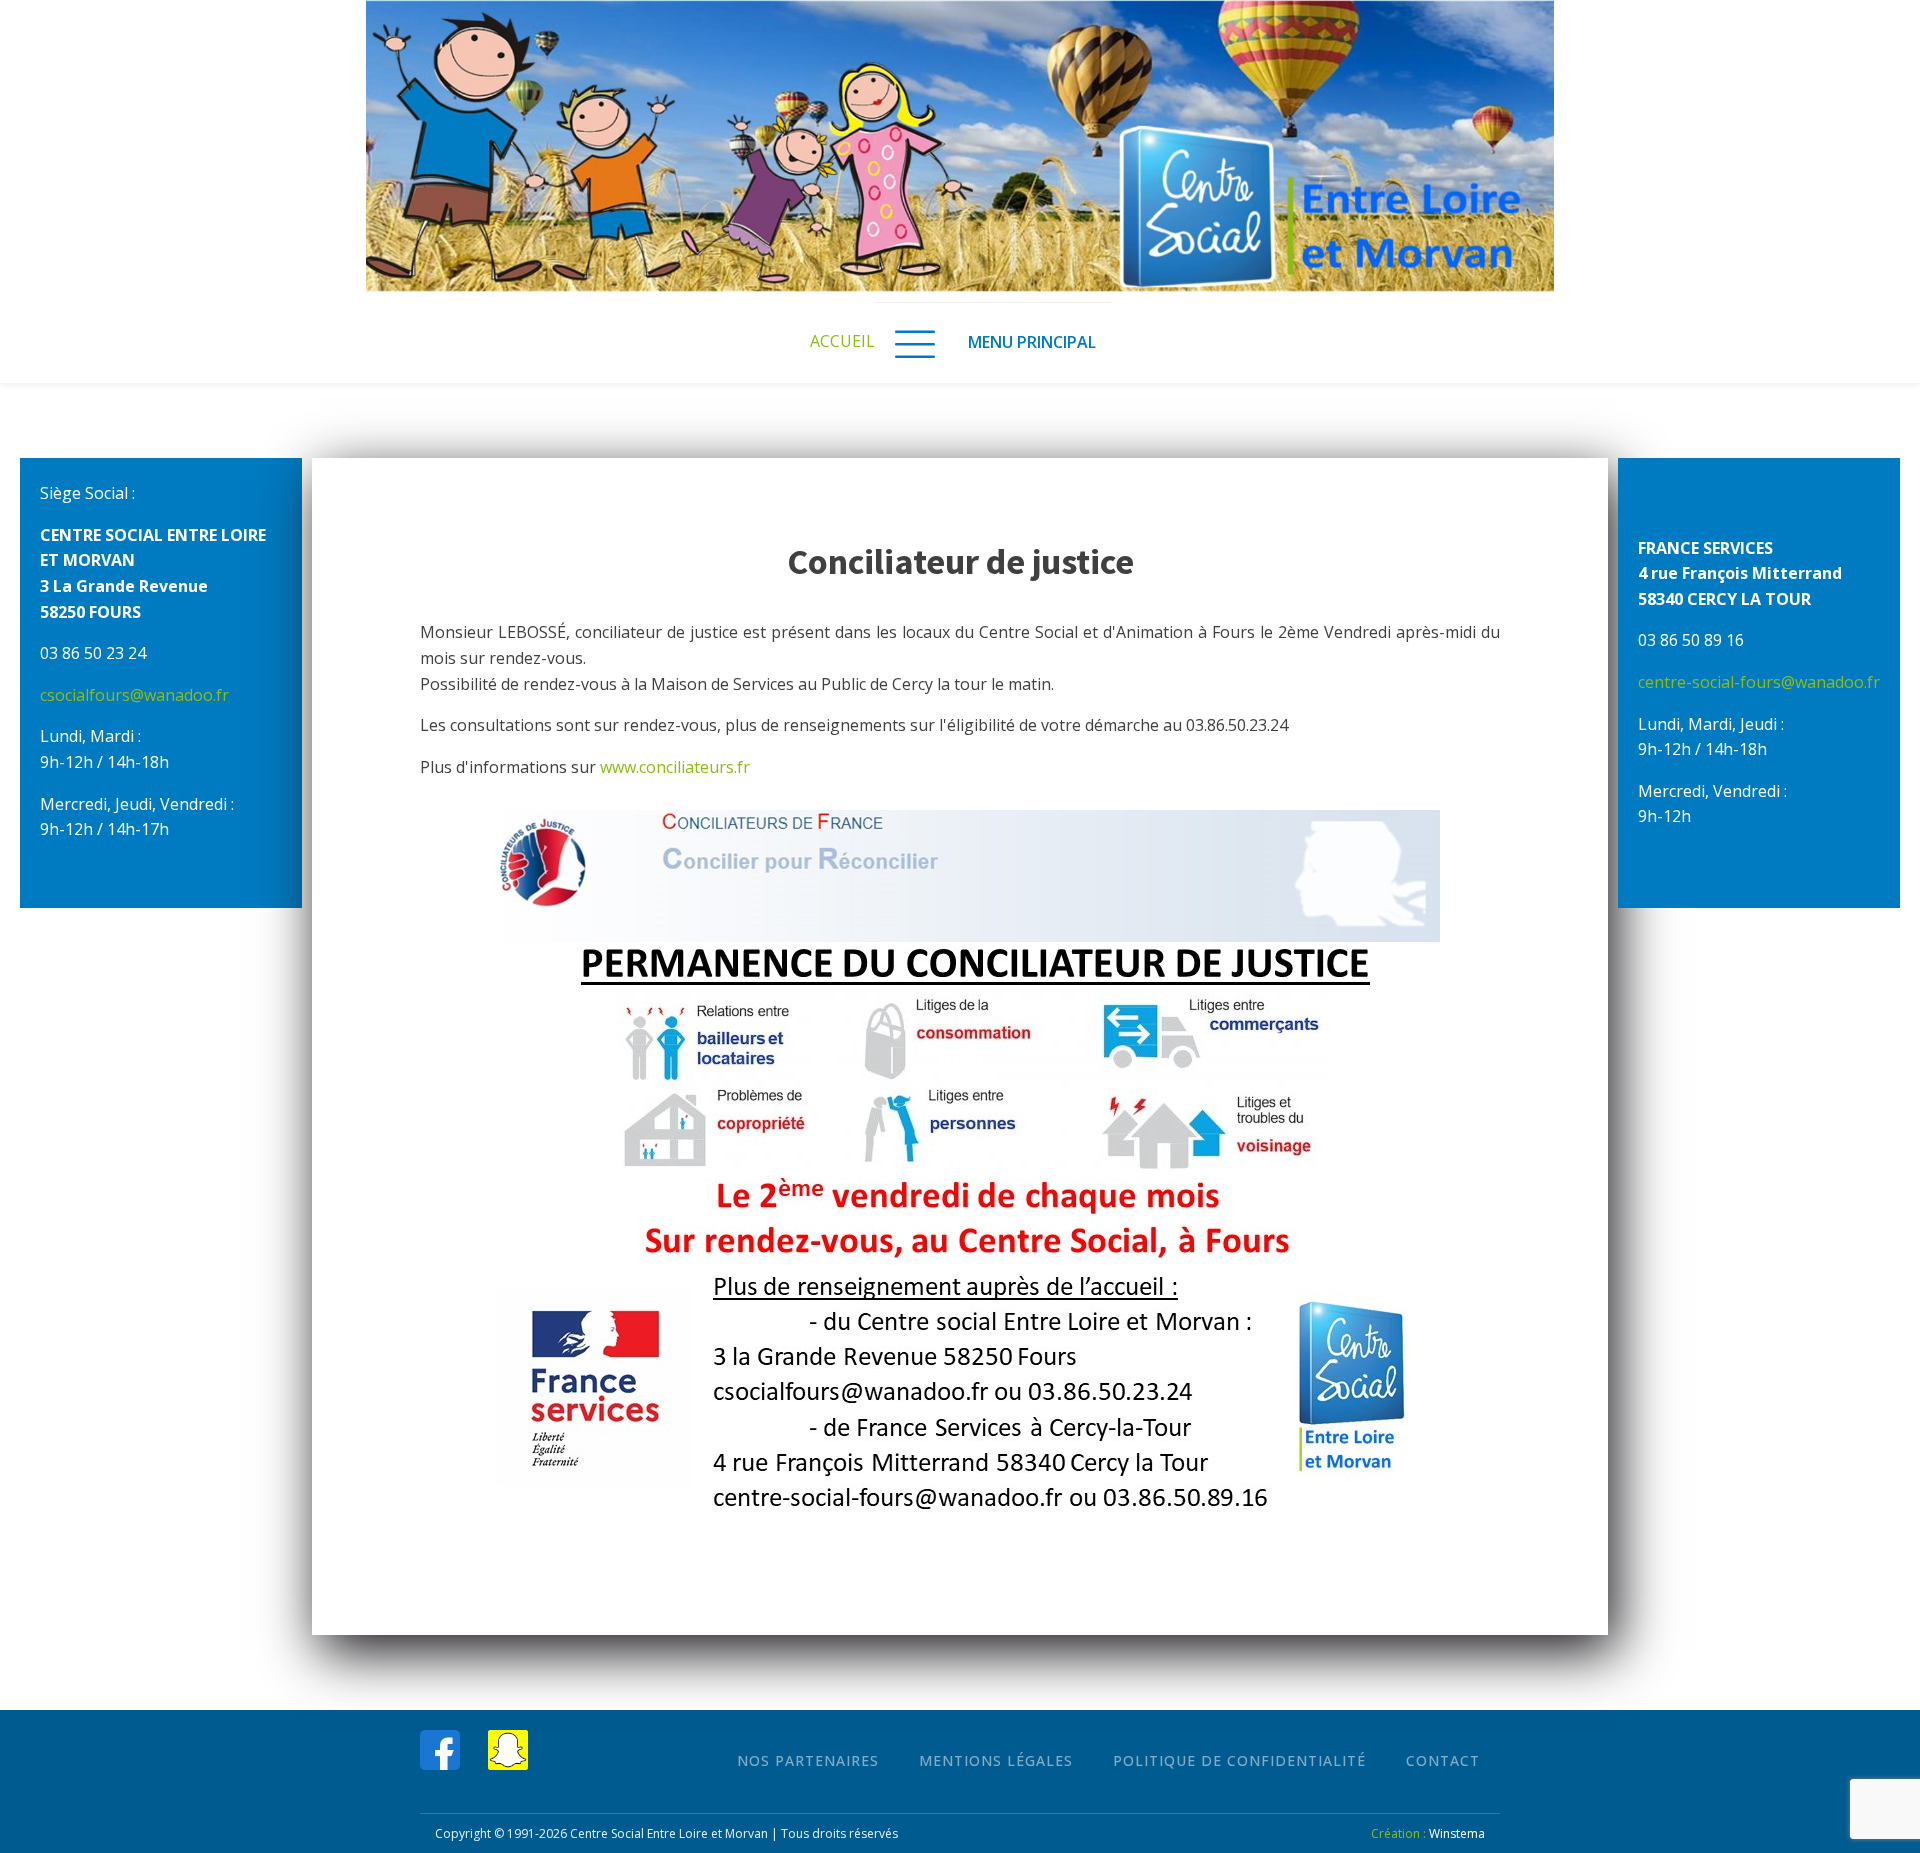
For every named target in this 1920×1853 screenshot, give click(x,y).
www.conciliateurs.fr (675, 767)
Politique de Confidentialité (1239, 1760)
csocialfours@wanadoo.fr (134, 695)
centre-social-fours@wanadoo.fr (1759, 682)
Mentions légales (996, 1760)
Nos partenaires (808, 1760)
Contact (1443, 1760)
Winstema (1457, 1833)
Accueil (842, 341)
